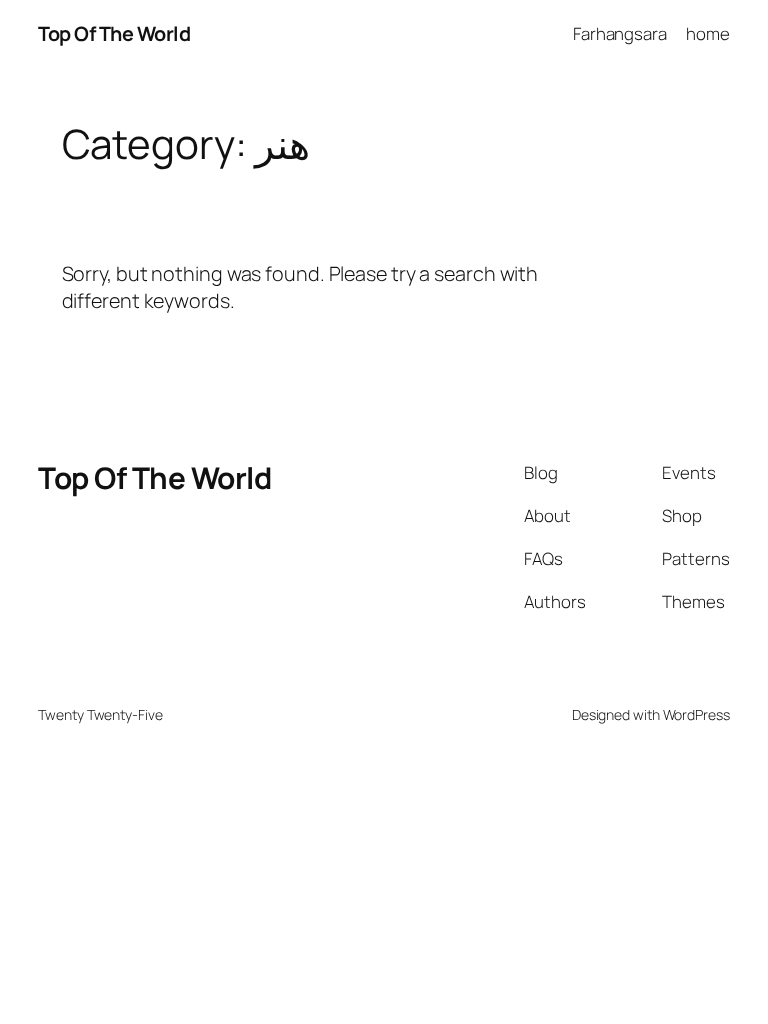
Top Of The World (114, 33)
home (708, 33)
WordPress (696, 714)
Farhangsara (620, 33)
